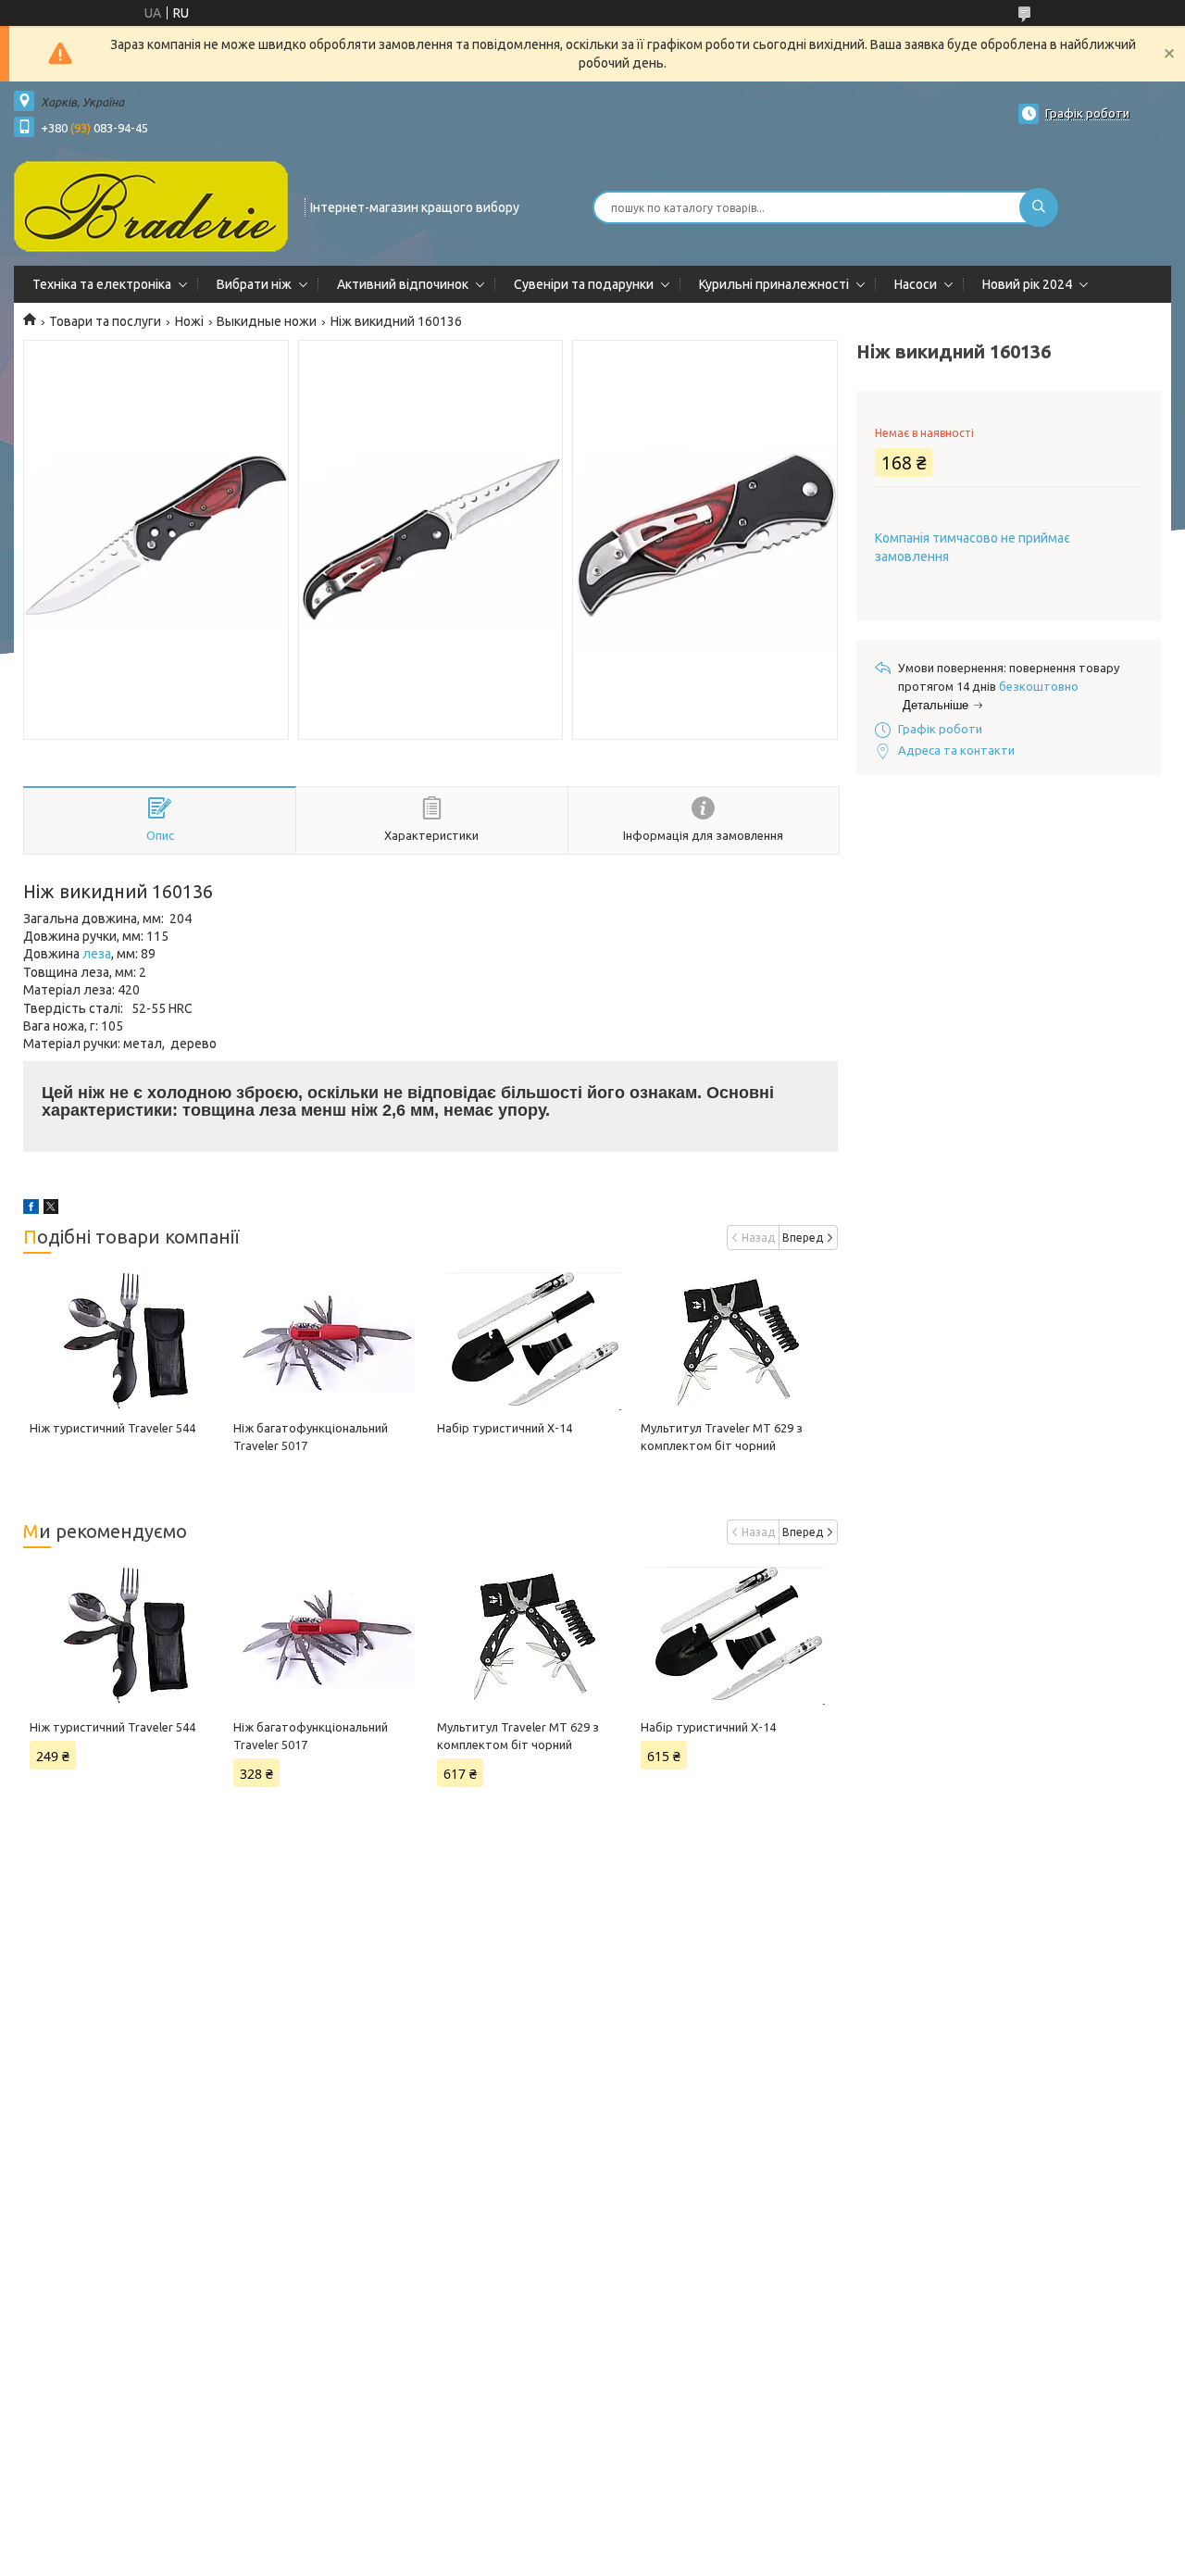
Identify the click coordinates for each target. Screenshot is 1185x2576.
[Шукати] (1039, 207)
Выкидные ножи (267, 321)
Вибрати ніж (254, 284)
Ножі (189, 321)
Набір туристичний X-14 (505, 1428)
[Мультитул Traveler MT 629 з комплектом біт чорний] (736, 1341)
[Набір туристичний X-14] (532, 1341)
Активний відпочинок (403, 284)
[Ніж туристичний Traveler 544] (125, 1341)
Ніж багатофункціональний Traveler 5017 (311, 1736)
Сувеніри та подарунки (584, 284)
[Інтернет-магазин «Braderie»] (151, 206)
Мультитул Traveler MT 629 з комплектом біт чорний (518, 1736)
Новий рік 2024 (1027, 284)
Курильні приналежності (774, 284)
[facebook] (31, 1209)
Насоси (916, 284)
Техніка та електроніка (102, 284)
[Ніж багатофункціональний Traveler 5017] (329, 1341)
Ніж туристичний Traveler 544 (112, 1428)
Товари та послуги (105, 321)
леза (97, 954)
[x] (51, 1209)
